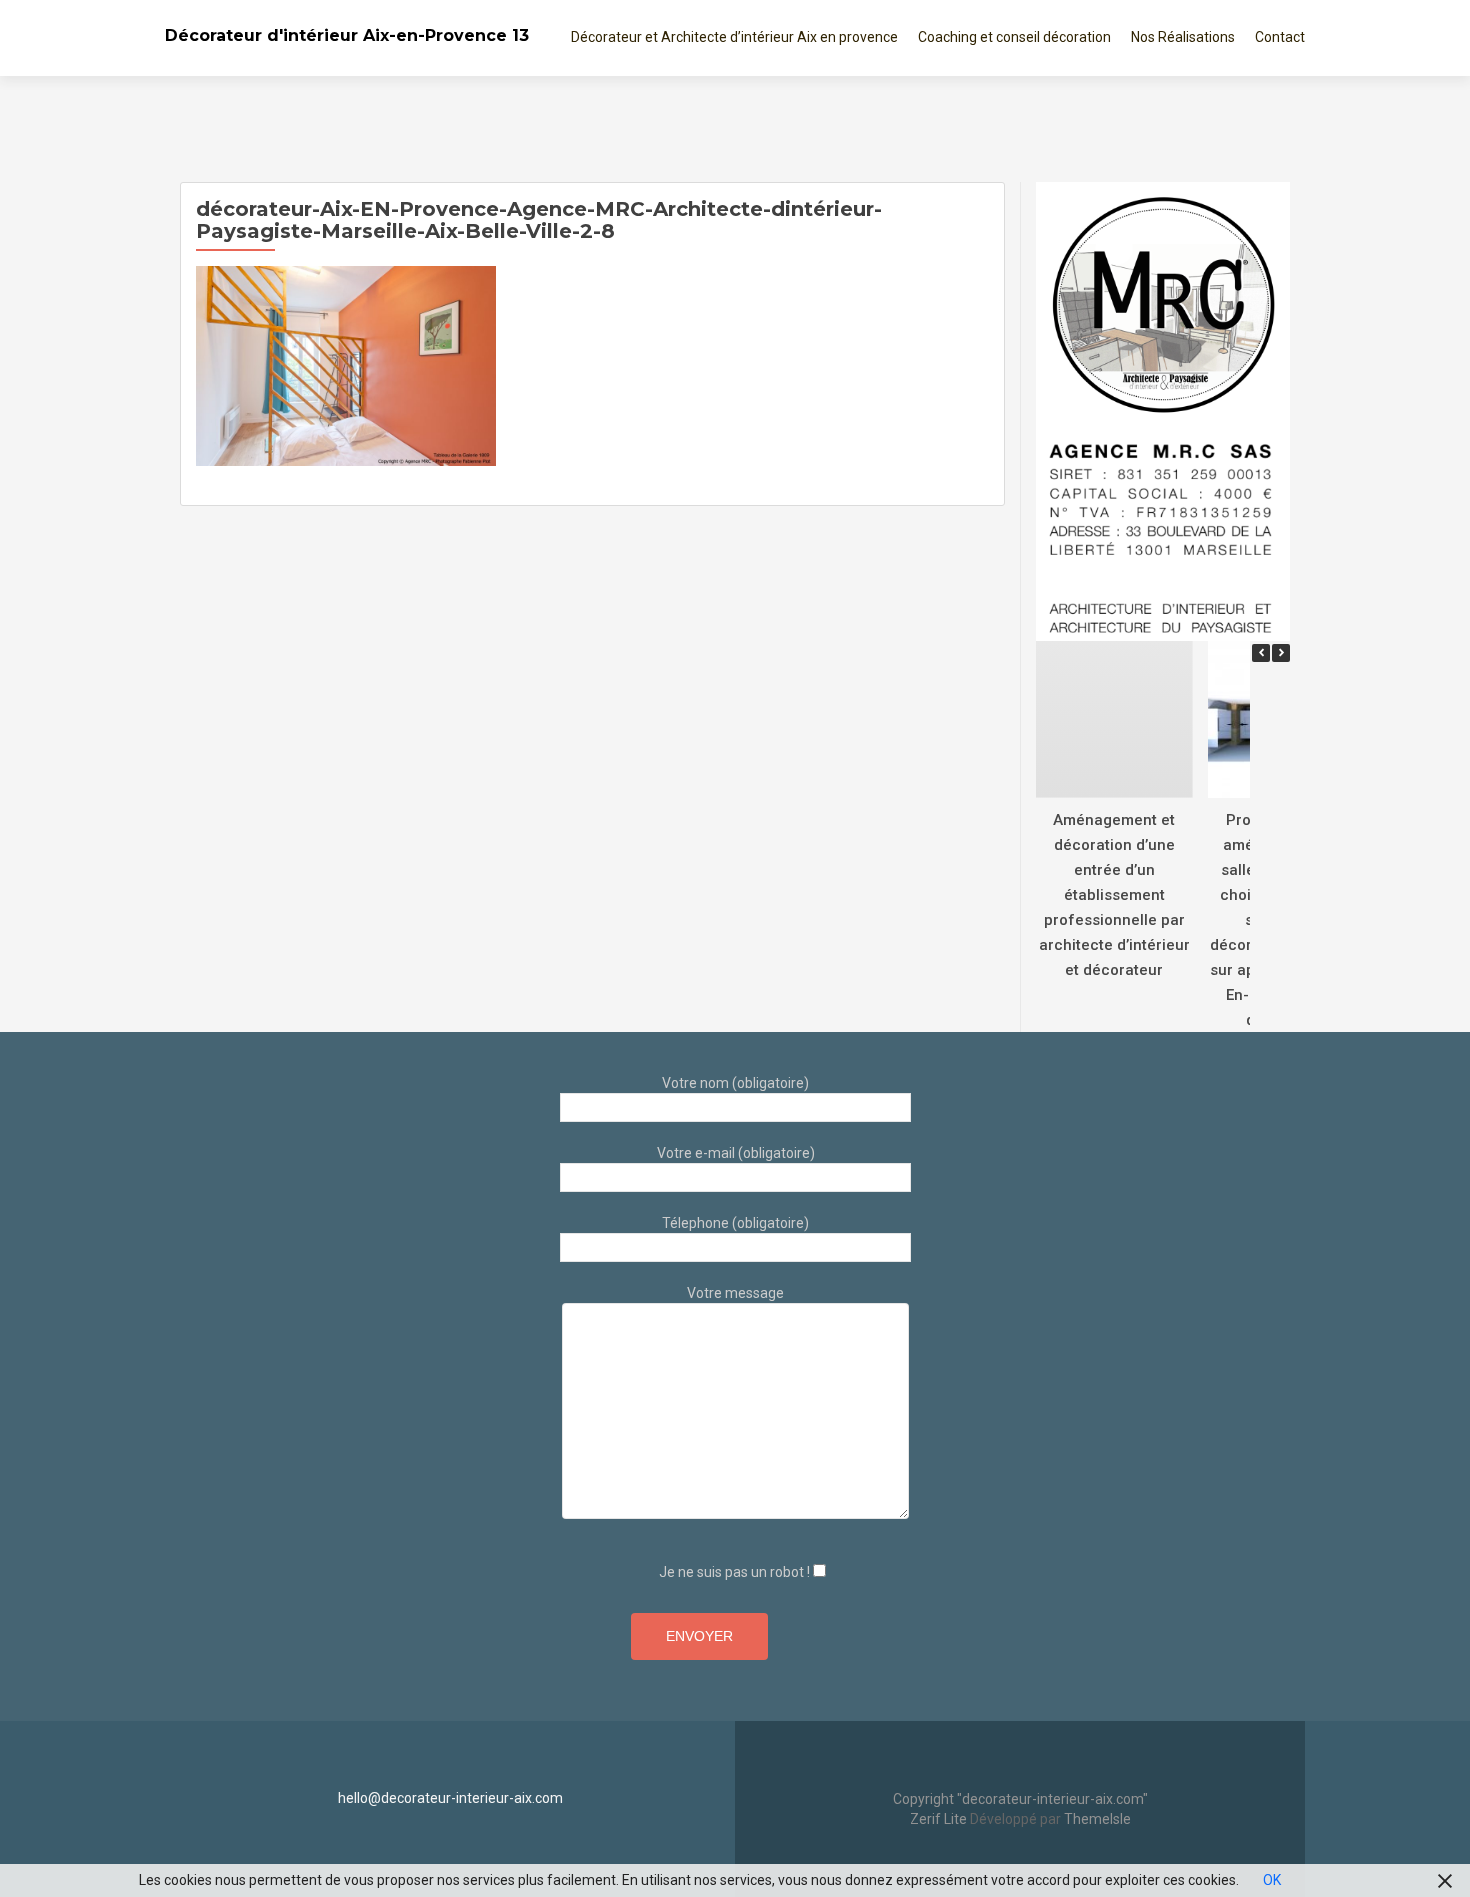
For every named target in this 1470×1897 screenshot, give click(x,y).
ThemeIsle (1097, 1819)
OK (1272, 1880)
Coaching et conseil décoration (1014, 37)
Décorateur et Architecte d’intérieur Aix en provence (734, 37)
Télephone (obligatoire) (735, 1223)
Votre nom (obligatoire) (735, 1083)
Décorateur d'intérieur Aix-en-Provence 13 (347, 35)
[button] (1281, 653)
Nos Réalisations (1183, 37)
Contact (1280, 37)
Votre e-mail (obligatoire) (736, 1153)
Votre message (735, 1293)
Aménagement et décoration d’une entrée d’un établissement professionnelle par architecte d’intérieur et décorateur (1114, 894)
